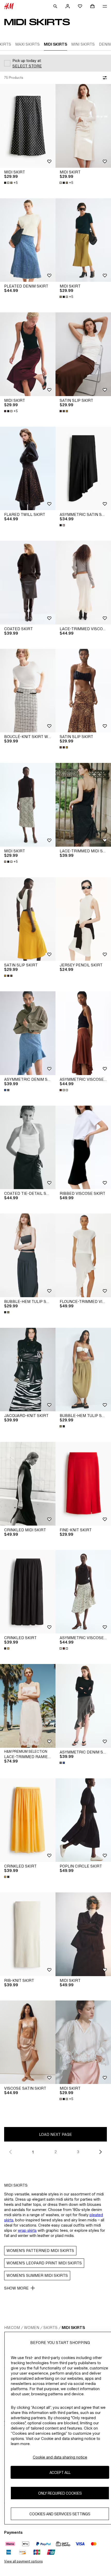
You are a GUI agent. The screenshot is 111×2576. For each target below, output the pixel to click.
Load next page (55, 2134)
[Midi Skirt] (28, 126)
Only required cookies (60, 2493)
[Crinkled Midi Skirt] (28, 1484)
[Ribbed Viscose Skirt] (83, 1147)
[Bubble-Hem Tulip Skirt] (28, 1255)
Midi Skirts (73, 2328)
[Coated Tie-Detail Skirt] (28, 1147)
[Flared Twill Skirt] (28, 469)
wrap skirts (27, 2230)
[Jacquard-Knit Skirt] (28, 1370)
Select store (27, 66)
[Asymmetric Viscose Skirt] (83, 1033)
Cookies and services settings (60, 2514)
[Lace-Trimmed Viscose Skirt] (83, 583)
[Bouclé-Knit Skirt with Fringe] (28, 691)
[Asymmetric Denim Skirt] (28, 1033)
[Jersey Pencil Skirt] (83, 919)
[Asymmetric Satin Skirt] (83, 469)
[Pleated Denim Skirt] (28, 240)
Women (32, 2328)
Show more (16, 2288)
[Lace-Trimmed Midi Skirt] (83, 805)
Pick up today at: (27, 61)
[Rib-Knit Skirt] (28, 1934)
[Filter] (104, 78)
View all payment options (23, 2561)
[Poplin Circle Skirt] (83, 1820)
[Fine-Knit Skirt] (83, 1484)
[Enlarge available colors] (64, 411)
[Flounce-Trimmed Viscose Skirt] (83, 1255)
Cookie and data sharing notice (60, 2457)
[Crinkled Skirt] (28, 1592)
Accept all (60, 2472)
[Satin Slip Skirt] (83, 354)
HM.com (12, 2328)
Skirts (50, 2328)
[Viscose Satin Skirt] (28, 2042)
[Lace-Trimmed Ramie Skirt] (28, 1706)
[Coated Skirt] (28, 583)
